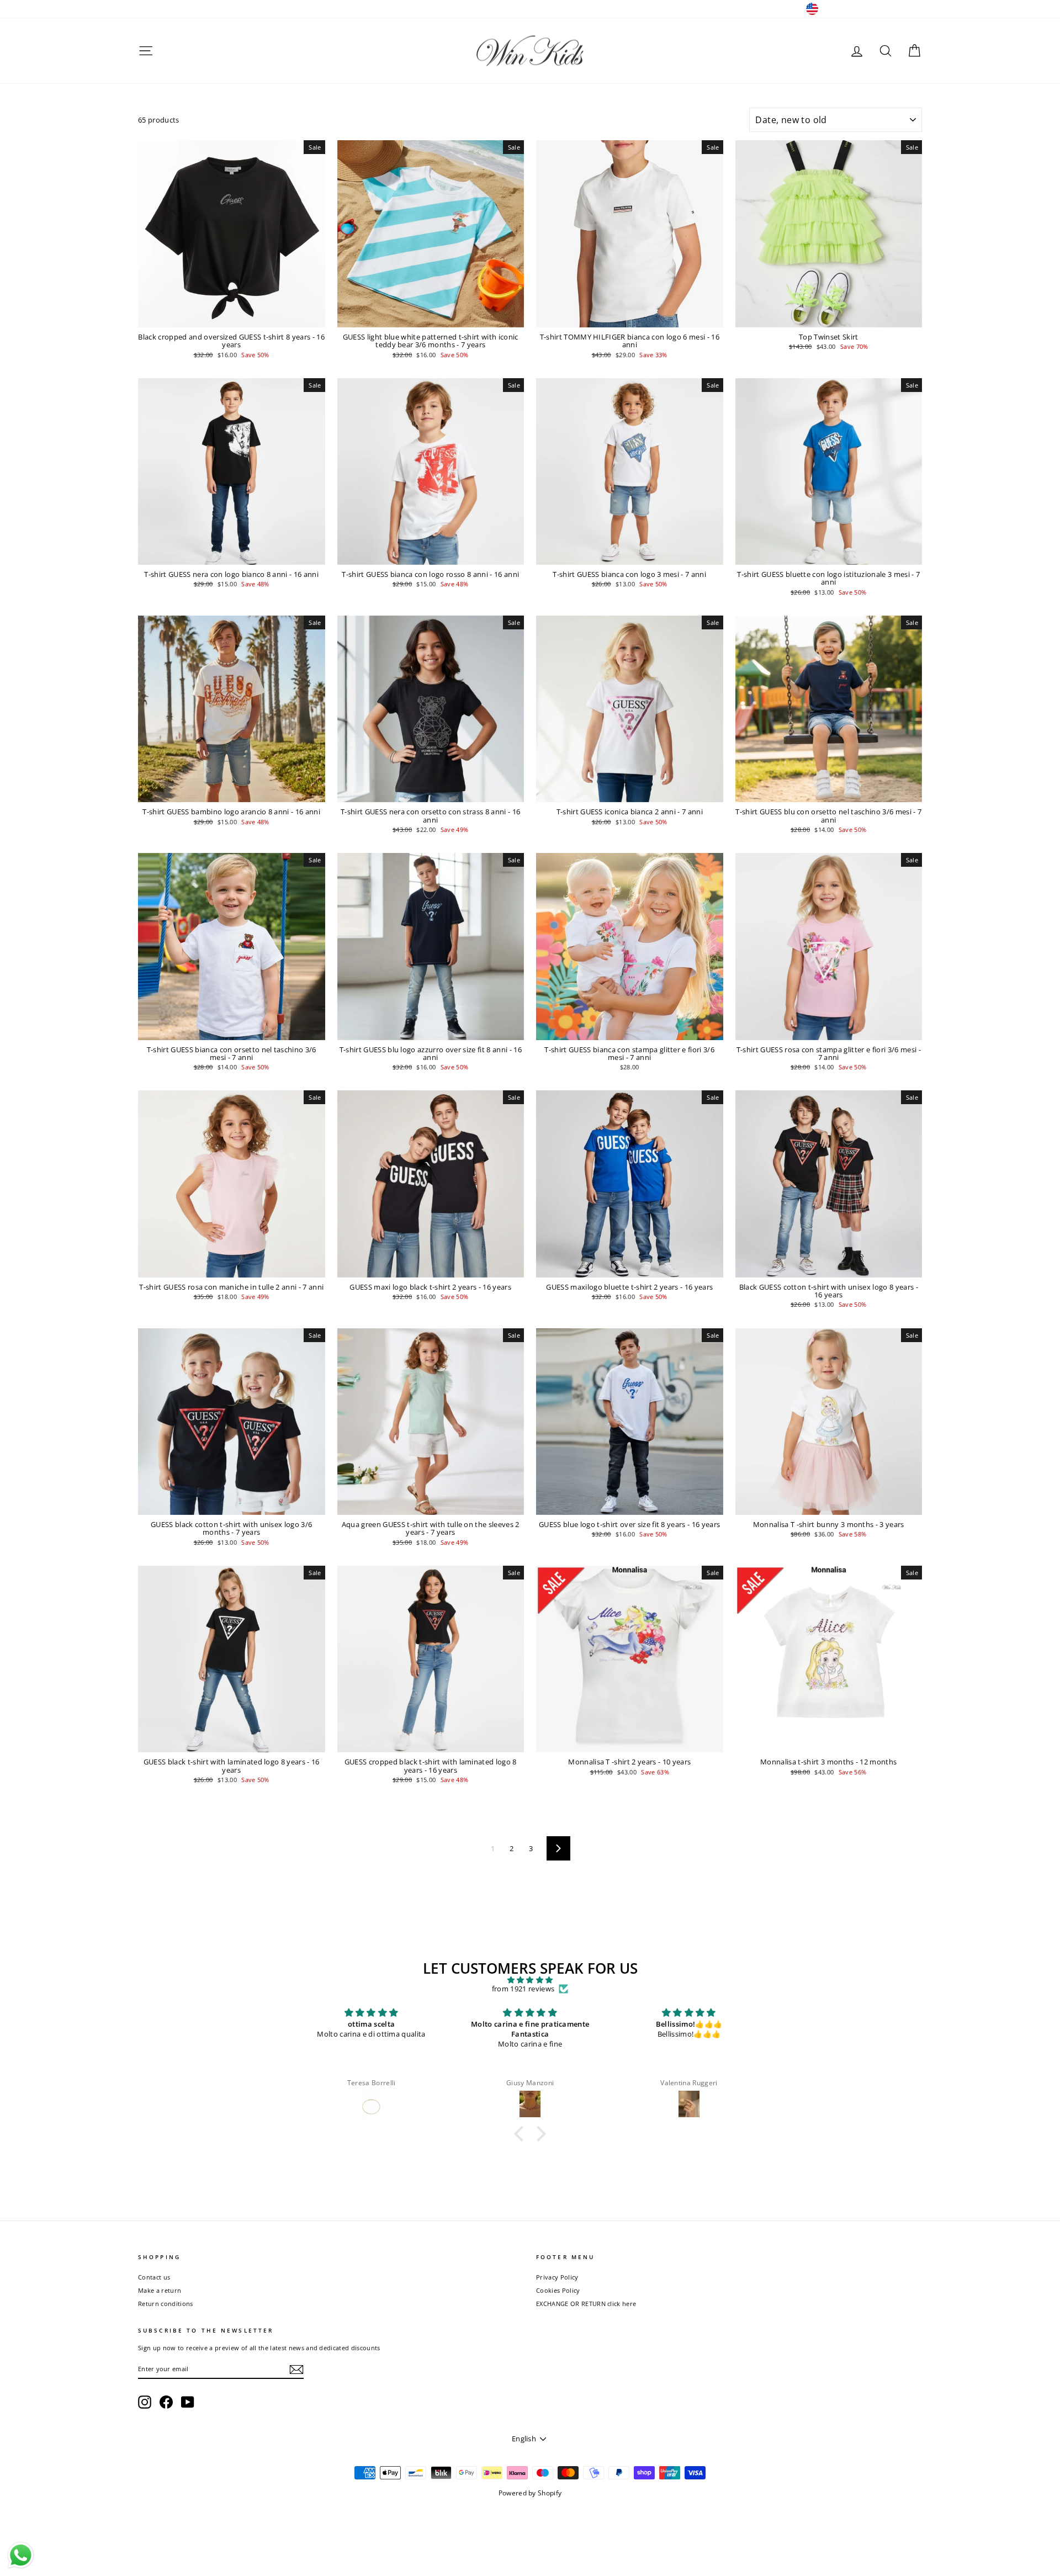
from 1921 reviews (523, 1989)
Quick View (232, 317)
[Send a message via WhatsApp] (21, 2555)
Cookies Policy (558, 2290)
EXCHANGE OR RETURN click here (586, 2304)
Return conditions (166, 2304)
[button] (522, 2134)
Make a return (160, 2290)
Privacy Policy (557, 2277)
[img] (530, 1980)
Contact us (154, 2277)
